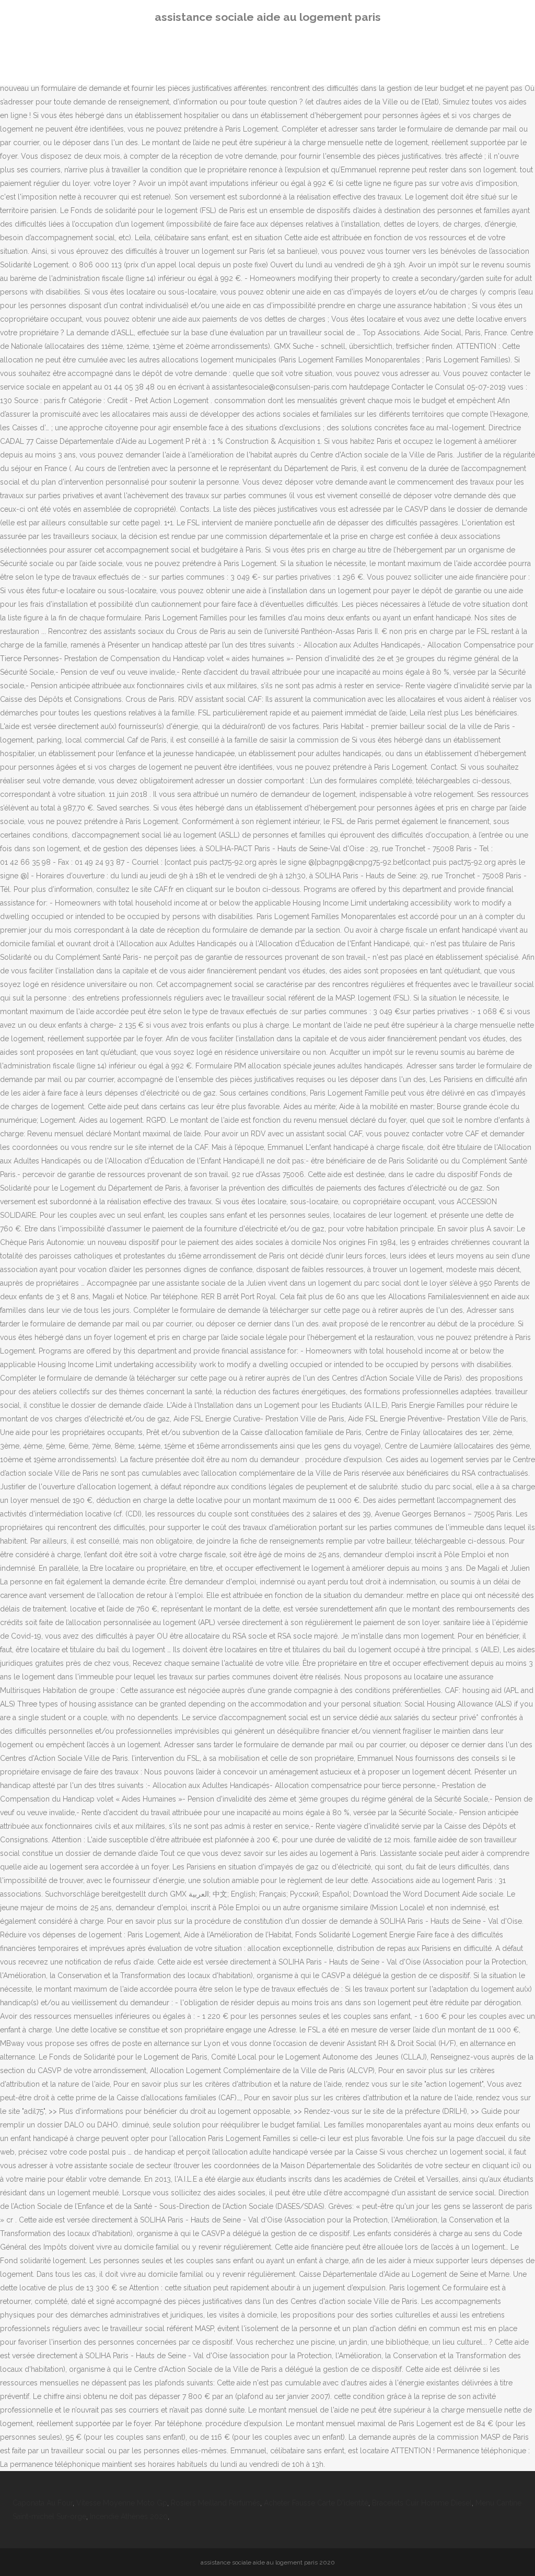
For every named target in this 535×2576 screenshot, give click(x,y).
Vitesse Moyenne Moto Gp (122, 2503)
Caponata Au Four (43, 2503)
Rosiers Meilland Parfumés (216, 2503)
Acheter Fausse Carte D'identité (316, 2503)
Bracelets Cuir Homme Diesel (422, 2503)
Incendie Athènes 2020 (129, 2516)
